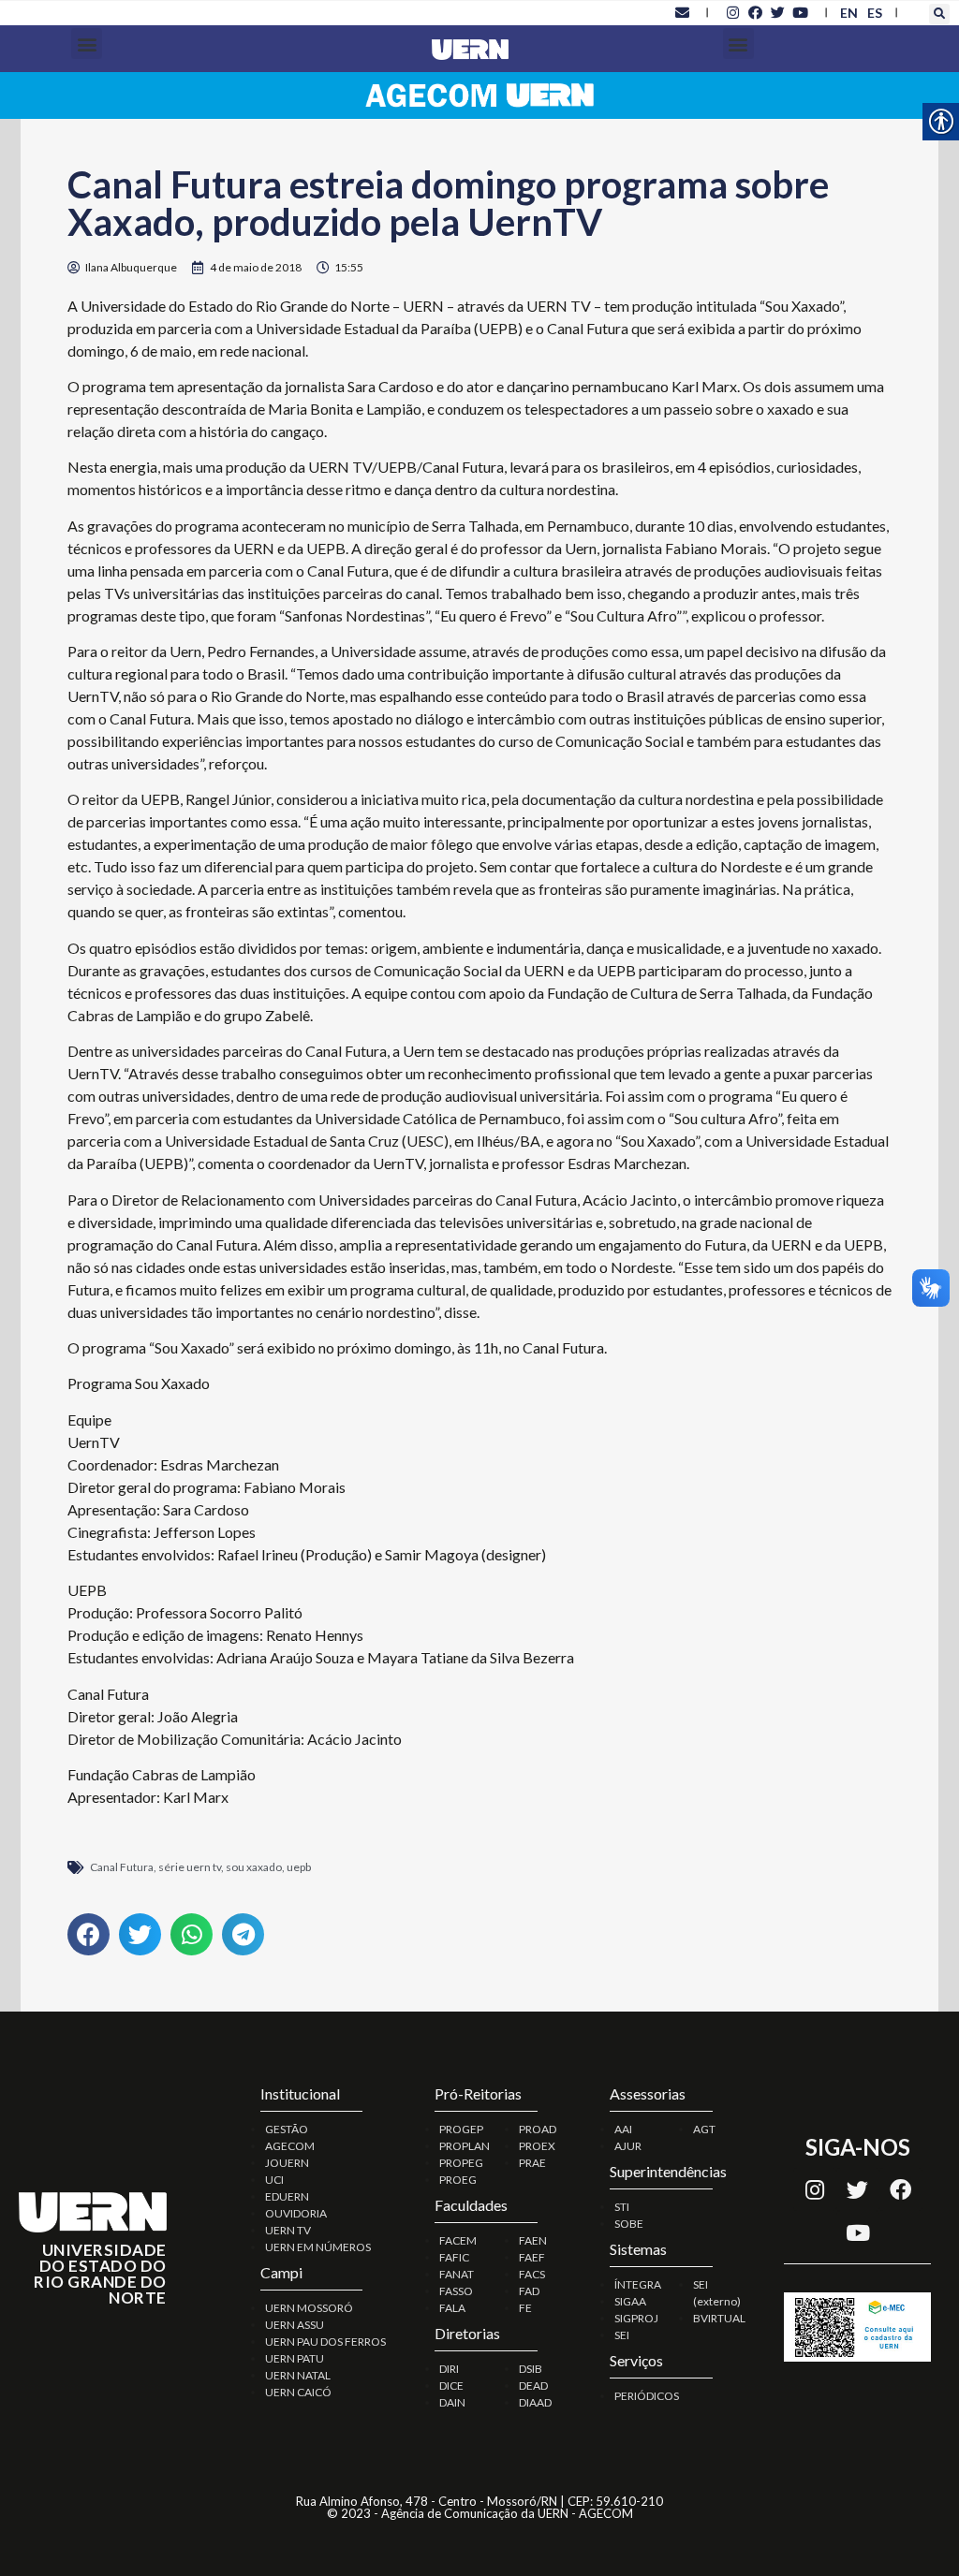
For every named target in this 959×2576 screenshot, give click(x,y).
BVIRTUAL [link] (719, 2318)
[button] (939, 14)
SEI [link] (622, 2335)
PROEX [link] (537, 2146)
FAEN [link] (533, 2240)
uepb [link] (299, 1867)
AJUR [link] (628, 2146)
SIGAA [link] (630, 2301)
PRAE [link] (532, 2163)
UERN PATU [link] (295, 2358)
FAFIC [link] (454, 2257)
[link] (682, 12)
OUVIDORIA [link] (296, 2213)
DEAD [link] (533, 2386)
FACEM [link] (458, 2240)
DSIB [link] (531, 2369)
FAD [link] (529, 2291)
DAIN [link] (452, 2402)
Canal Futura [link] (122, 1867)
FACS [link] (532, 2274)
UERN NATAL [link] (298, 2375)
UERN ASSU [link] (295, 2325)
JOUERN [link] (287, 2163)
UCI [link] (274, 2180)
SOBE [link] (629, 2224)
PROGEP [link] (461, 2129)
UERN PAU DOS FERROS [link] (325, 2342)
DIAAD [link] (535, 2402)
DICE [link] (451, 2386)
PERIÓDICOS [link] (647, 2396)
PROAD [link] (538, 2129)
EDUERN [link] (287, 2196)
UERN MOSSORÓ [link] (309, 2308)
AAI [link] (623, 2129)
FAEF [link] (532, 2257)
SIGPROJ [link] (636, 2318)
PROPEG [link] (461, 2163)
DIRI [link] (449, 2369)
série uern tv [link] (190, 1867)
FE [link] (525, 2308)
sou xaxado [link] (254, 1867)
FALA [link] (452, 2308)
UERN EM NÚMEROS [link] (318, 2247)
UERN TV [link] (288, 2230)
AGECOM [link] (290, 2146)
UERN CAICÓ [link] (298, 2392)
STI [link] (622, 2207)
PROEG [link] (458, 2180)
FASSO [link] (456, 2291)
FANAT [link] (457, 2274)
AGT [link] (704, 2129)
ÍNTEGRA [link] (638, 2284)
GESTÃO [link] (287, 2129)
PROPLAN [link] (465, 2146)
